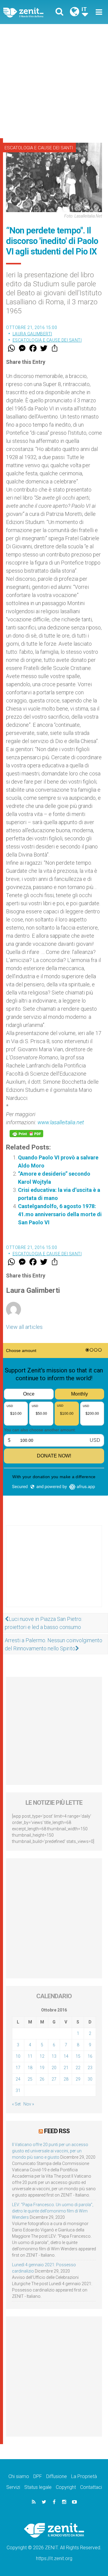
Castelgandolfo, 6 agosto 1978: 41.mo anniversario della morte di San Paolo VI (60, 1214)
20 (54, 2068)
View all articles (24, 1327)
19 (42, 2068)
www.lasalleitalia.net (61, 1122)
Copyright (66, 2487)
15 (78, 2056)
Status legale (38, 2487)
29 (78, 2079)
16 (90, 2056)
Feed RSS (57, 2131)
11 (30, 2056)
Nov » (29, 2104)
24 (18, 2079)
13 (54, 2056)
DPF (38, 2476)
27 (54, 2079)
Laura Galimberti (32, 334)
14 (66, 2056)
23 (90, 2068)
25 (30, 2079)
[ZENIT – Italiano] (30, 12)
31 (18, 2090)
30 (90, 2079)
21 (66, 2068)
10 (18, 2056)
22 (78, 2068)
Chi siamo (19, 2476)
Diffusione (57, 2476)
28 (66, 2079)
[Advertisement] (54, 81)
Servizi (13, 2487)
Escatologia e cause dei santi (39, 148)
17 (18, 2068)
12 (42, 2056)
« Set (16, 2104)
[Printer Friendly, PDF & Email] (26, 1134)
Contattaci (91, 2487)
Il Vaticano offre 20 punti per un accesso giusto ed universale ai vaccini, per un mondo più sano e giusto (50, 2151)
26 (42, 2079)
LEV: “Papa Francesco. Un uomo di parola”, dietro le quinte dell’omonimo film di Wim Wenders (53, 2211)
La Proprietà (84, 2476)
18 (30, 2068)
